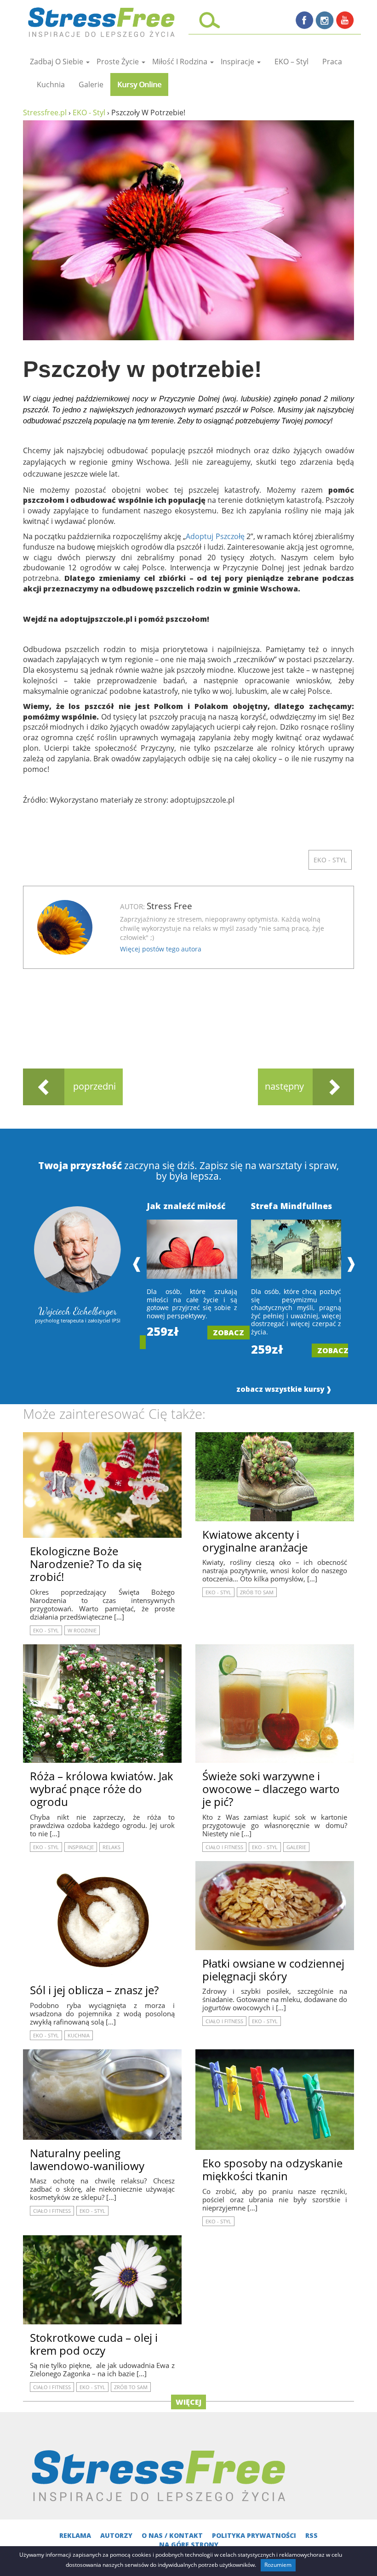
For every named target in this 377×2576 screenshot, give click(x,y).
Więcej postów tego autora (161, 949)
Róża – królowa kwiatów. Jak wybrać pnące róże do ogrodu (102, 1789)
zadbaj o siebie (57, 62)
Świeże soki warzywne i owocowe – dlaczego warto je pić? (271, 1789)
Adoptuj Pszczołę (215, 536)
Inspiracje (238, 62)
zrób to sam (257, 1592)
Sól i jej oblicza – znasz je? (94, 1990)
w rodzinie (82, 1630)
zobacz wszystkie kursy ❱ (284, 1389)
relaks (111, 1847)
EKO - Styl (330, 860)
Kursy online (139, 84)
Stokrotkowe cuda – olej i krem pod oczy (94, 2344)
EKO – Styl (291, 62)
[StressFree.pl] (102, 20)
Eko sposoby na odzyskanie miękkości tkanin (272, 2169)
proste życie (119, 62)
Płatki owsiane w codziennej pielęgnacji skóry (273, 1970)
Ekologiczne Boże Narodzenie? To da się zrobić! (86, 1564)
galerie (91, 84)
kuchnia (51, 84)
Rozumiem (278, 2565)
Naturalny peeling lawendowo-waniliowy (87, 2159)
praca (332, 62)
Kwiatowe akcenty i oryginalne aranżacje (255, 1541)
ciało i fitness (224, 1847)
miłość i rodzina (181, 62)
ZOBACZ (228, 1333)
